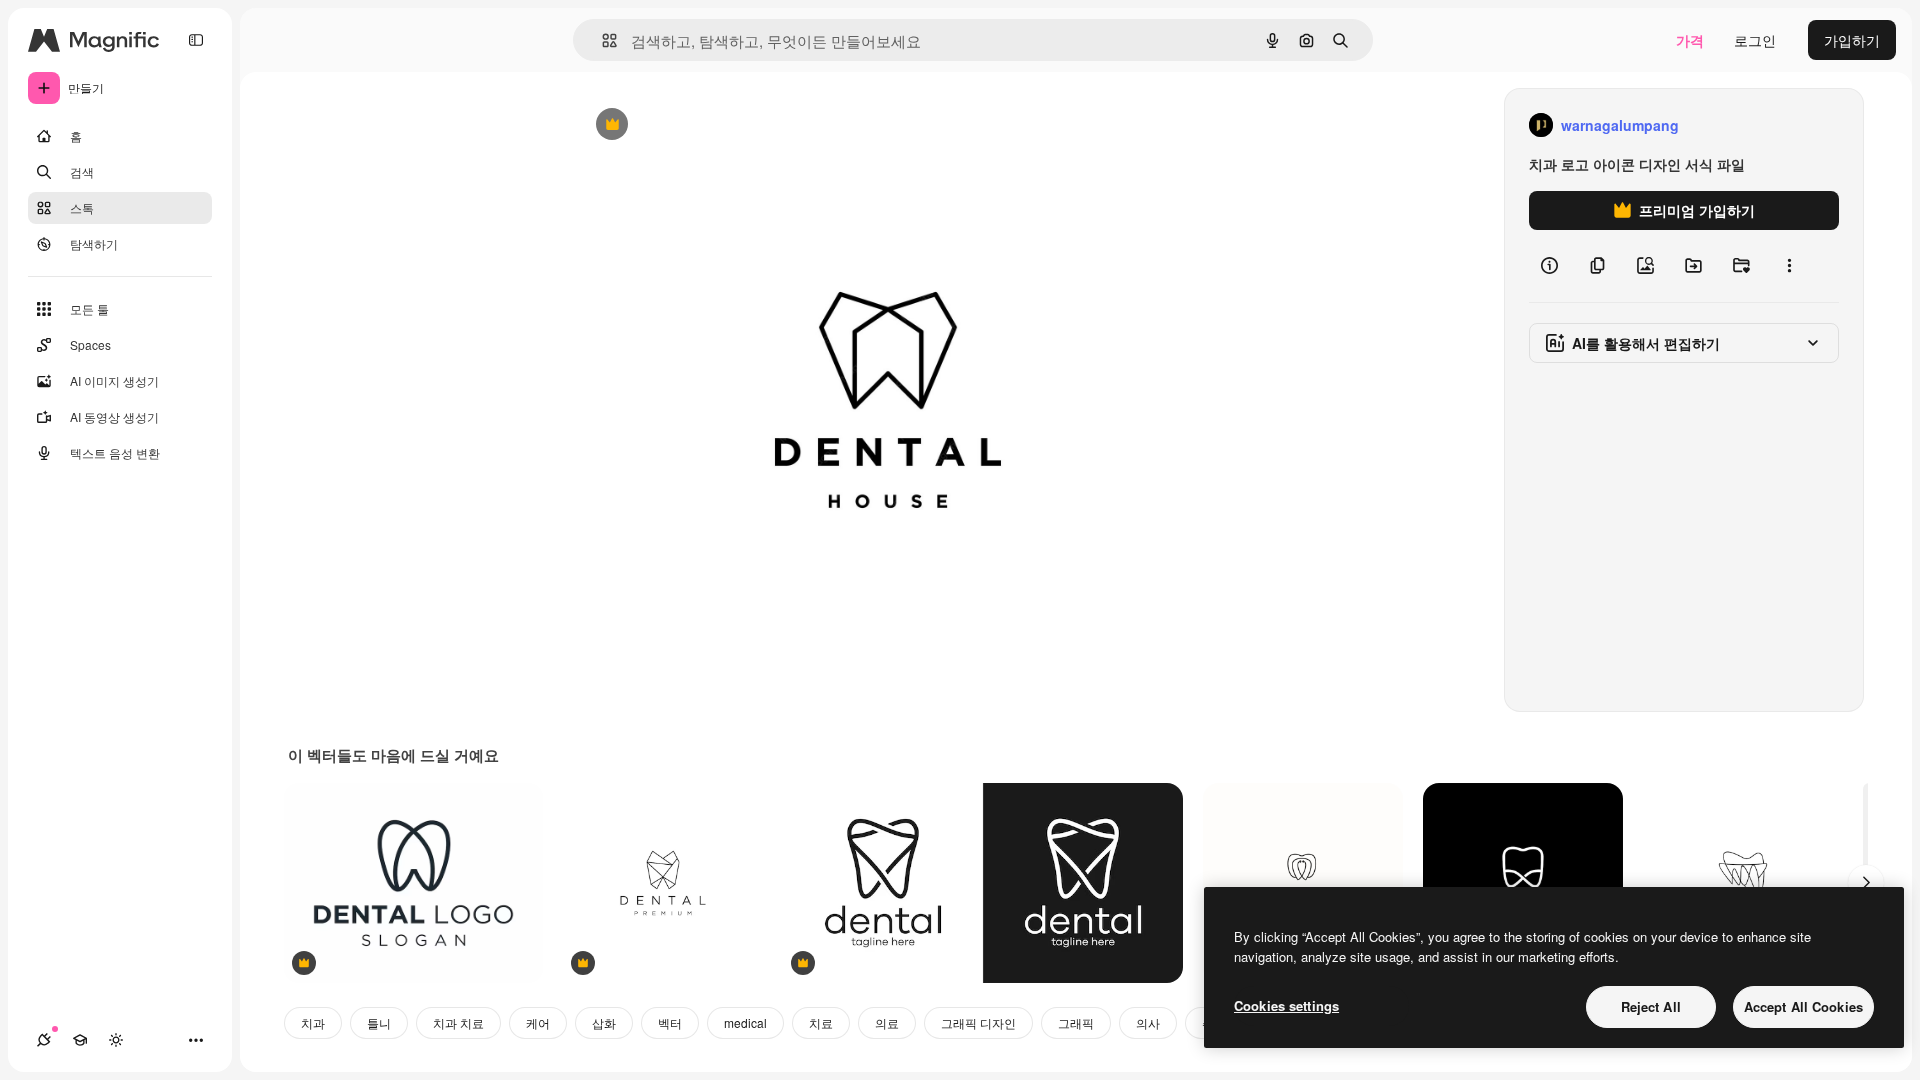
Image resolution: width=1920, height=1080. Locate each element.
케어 (538, 1022)
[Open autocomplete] (601, 40)
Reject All (1651, 1006)
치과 (313, 1022)
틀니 (379, 1022)
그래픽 (1076, 1022)
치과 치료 (458, 1022)
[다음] (1866, 883)
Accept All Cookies (1803, 1006)
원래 (691, 125)
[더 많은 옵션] (1789, 266)
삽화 (604, 1022)
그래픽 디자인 (978, 1022)
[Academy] (80, 1040)
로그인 (1755, 40)
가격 (1690, 40)
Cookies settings (1286, 1005)
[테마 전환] (116, 1040)
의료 (887, 1022)
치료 (821, 1022)
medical (745, 1022)
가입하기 (1852, 40)
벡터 (670, 1022)
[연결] (44, 1040)
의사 (1148, 1022)
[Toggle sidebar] (196, 40)
